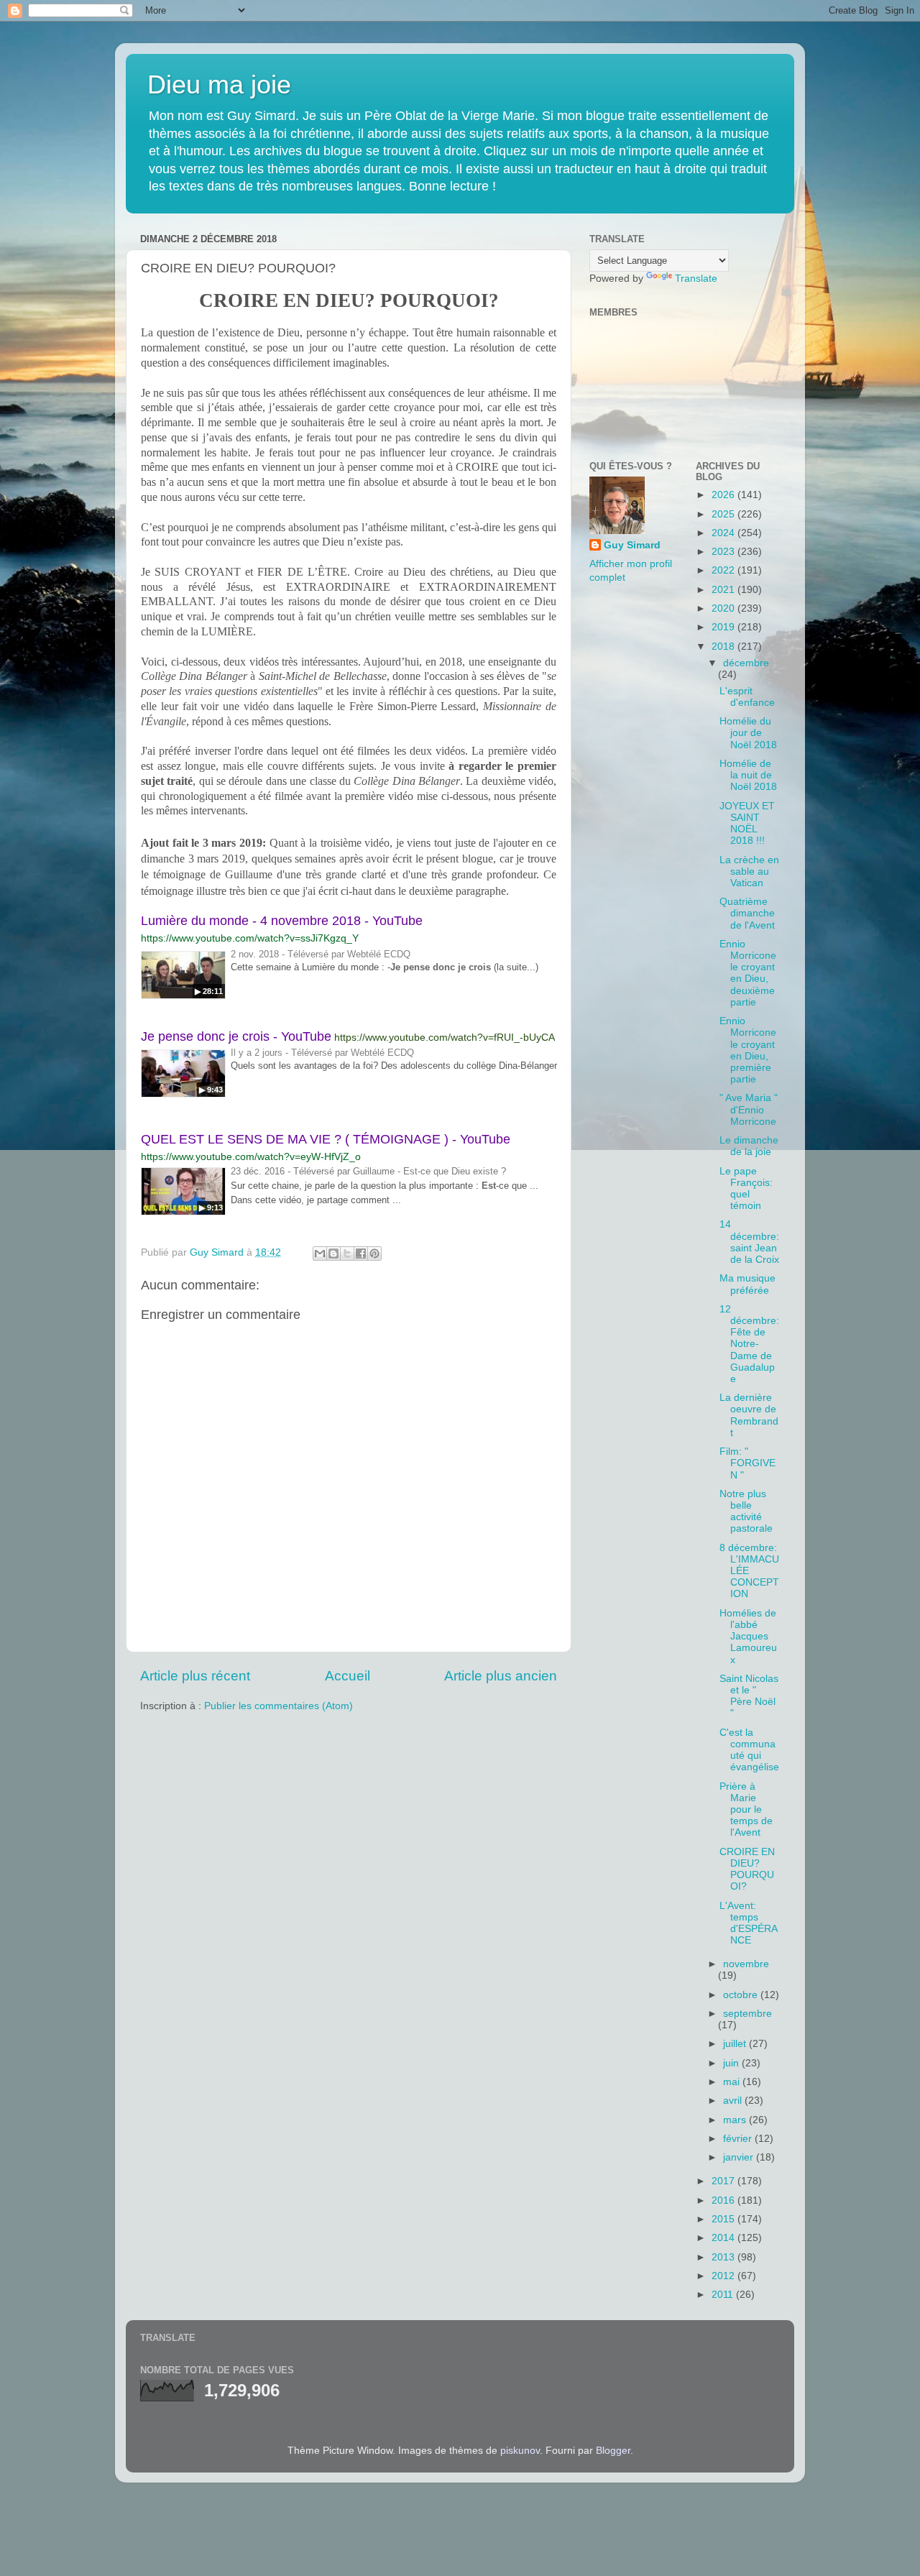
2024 (724, 533)
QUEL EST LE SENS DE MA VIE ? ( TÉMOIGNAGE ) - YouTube (326, 1139)
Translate (696, 279)
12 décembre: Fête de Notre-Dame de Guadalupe (749, 1344)
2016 (724, 2200)
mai (733, 2082)
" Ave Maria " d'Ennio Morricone (749, 1109)
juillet (736, 2044)
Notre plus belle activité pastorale (746, 1512)
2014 (724, 2238)
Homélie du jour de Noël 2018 (748, 733)
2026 (724, 495)
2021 (724, 590)
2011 (724, 2295)
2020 (724, 608)
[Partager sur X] (347, 1253)
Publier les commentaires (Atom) (279, 1706)
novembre (746, 1964)
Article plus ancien (501, 1676)
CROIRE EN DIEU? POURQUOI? (747, 1869)
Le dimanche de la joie (749, 1146)
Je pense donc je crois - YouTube (236, 1036)
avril (734, 2101)
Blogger (613, 2451)
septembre (747, 2014)
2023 (724, 552)
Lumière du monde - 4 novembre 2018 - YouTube (282, 921)
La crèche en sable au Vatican (749, 871)
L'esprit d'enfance (747, 697)
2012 (724, 2276)
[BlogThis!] (333, 1253)
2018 (724, 647)
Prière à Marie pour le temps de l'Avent (746, 1810)
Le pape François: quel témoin (746, 1189)
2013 (724, 2257)
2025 (724, 514)
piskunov (520, 2451)
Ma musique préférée (747, 1284)
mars (736, 2120)
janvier (740, 2157)
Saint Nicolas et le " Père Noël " (749, 1696)
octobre (742, 1995)
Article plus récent (195, 1676)
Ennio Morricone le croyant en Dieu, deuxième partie (748, 973)
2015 (724, 2219)
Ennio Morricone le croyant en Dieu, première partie (748, 1050)
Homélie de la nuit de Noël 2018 (748, 775)
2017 (724, 2181)
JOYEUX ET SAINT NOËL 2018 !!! (747, 824)
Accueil (348, 1676)
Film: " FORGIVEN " (747, 1463)
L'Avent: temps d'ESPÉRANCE (749, 1923)
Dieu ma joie (219, 84)
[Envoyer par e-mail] (320, 1253)
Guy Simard (632, 545)
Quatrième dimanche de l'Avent (747, 913)
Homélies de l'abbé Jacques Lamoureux (748, 1637)
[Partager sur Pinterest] (374, 1253)
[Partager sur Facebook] (361, 1253)
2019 (724, 627)
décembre (746, 663)
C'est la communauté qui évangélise (749, 1750)
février (739, 2139)
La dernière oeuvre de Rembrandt (749, 1415)
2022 (724, 570)
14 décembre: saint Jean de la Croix (749, 1242)
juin (732, 2063)
